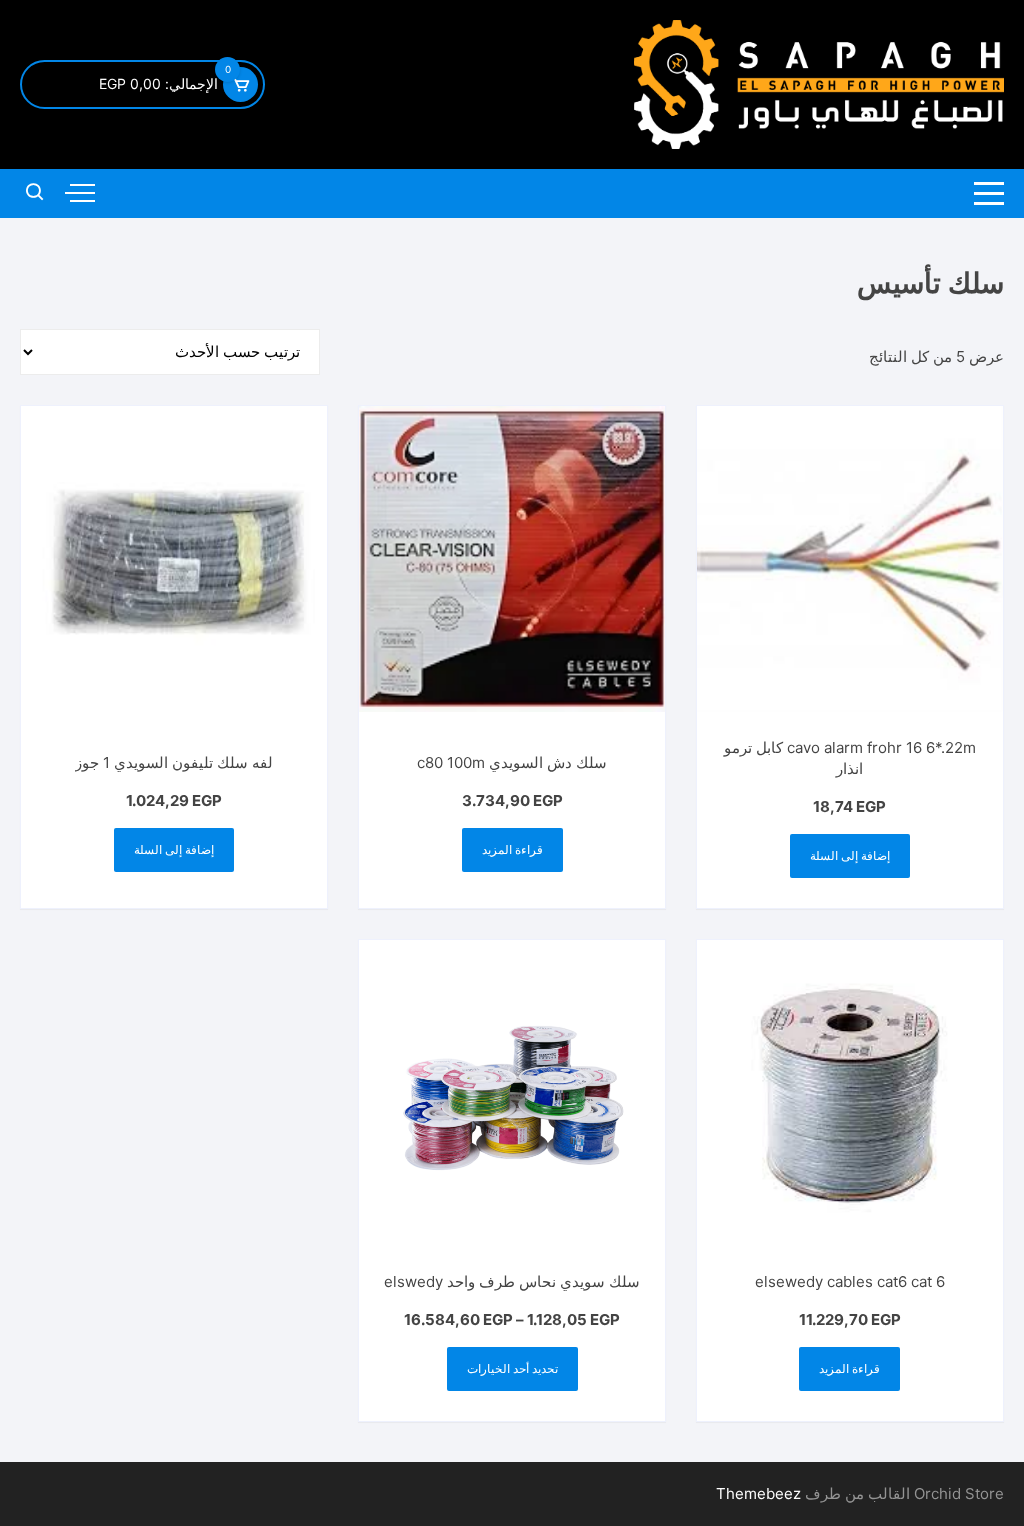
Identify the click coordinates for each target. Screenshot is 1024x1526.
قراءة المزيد (512, 849)
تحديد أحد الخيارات (512, 1368)
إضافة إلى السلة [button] (850, 855)
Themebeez (758, 1493)
